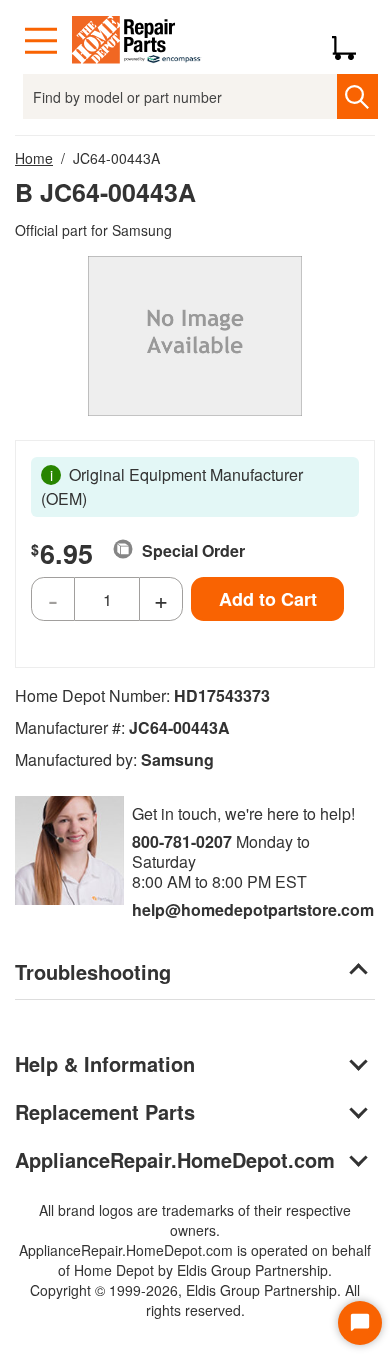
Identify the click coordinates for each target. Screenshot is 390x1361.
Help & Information (105, 1063)
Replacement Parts (105, 1111)
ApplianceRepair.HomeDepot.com (175, 1159)
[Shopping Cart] (351, 41)
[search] (357, 96)
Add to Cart (268, 599)
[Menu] (41, 41)
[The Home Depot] (137, 41)
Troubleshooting (93, 971)
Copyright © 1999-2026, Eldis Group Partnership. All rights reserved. (195, 1300)
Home (34, 158)
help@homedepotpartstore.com (253, 909)
